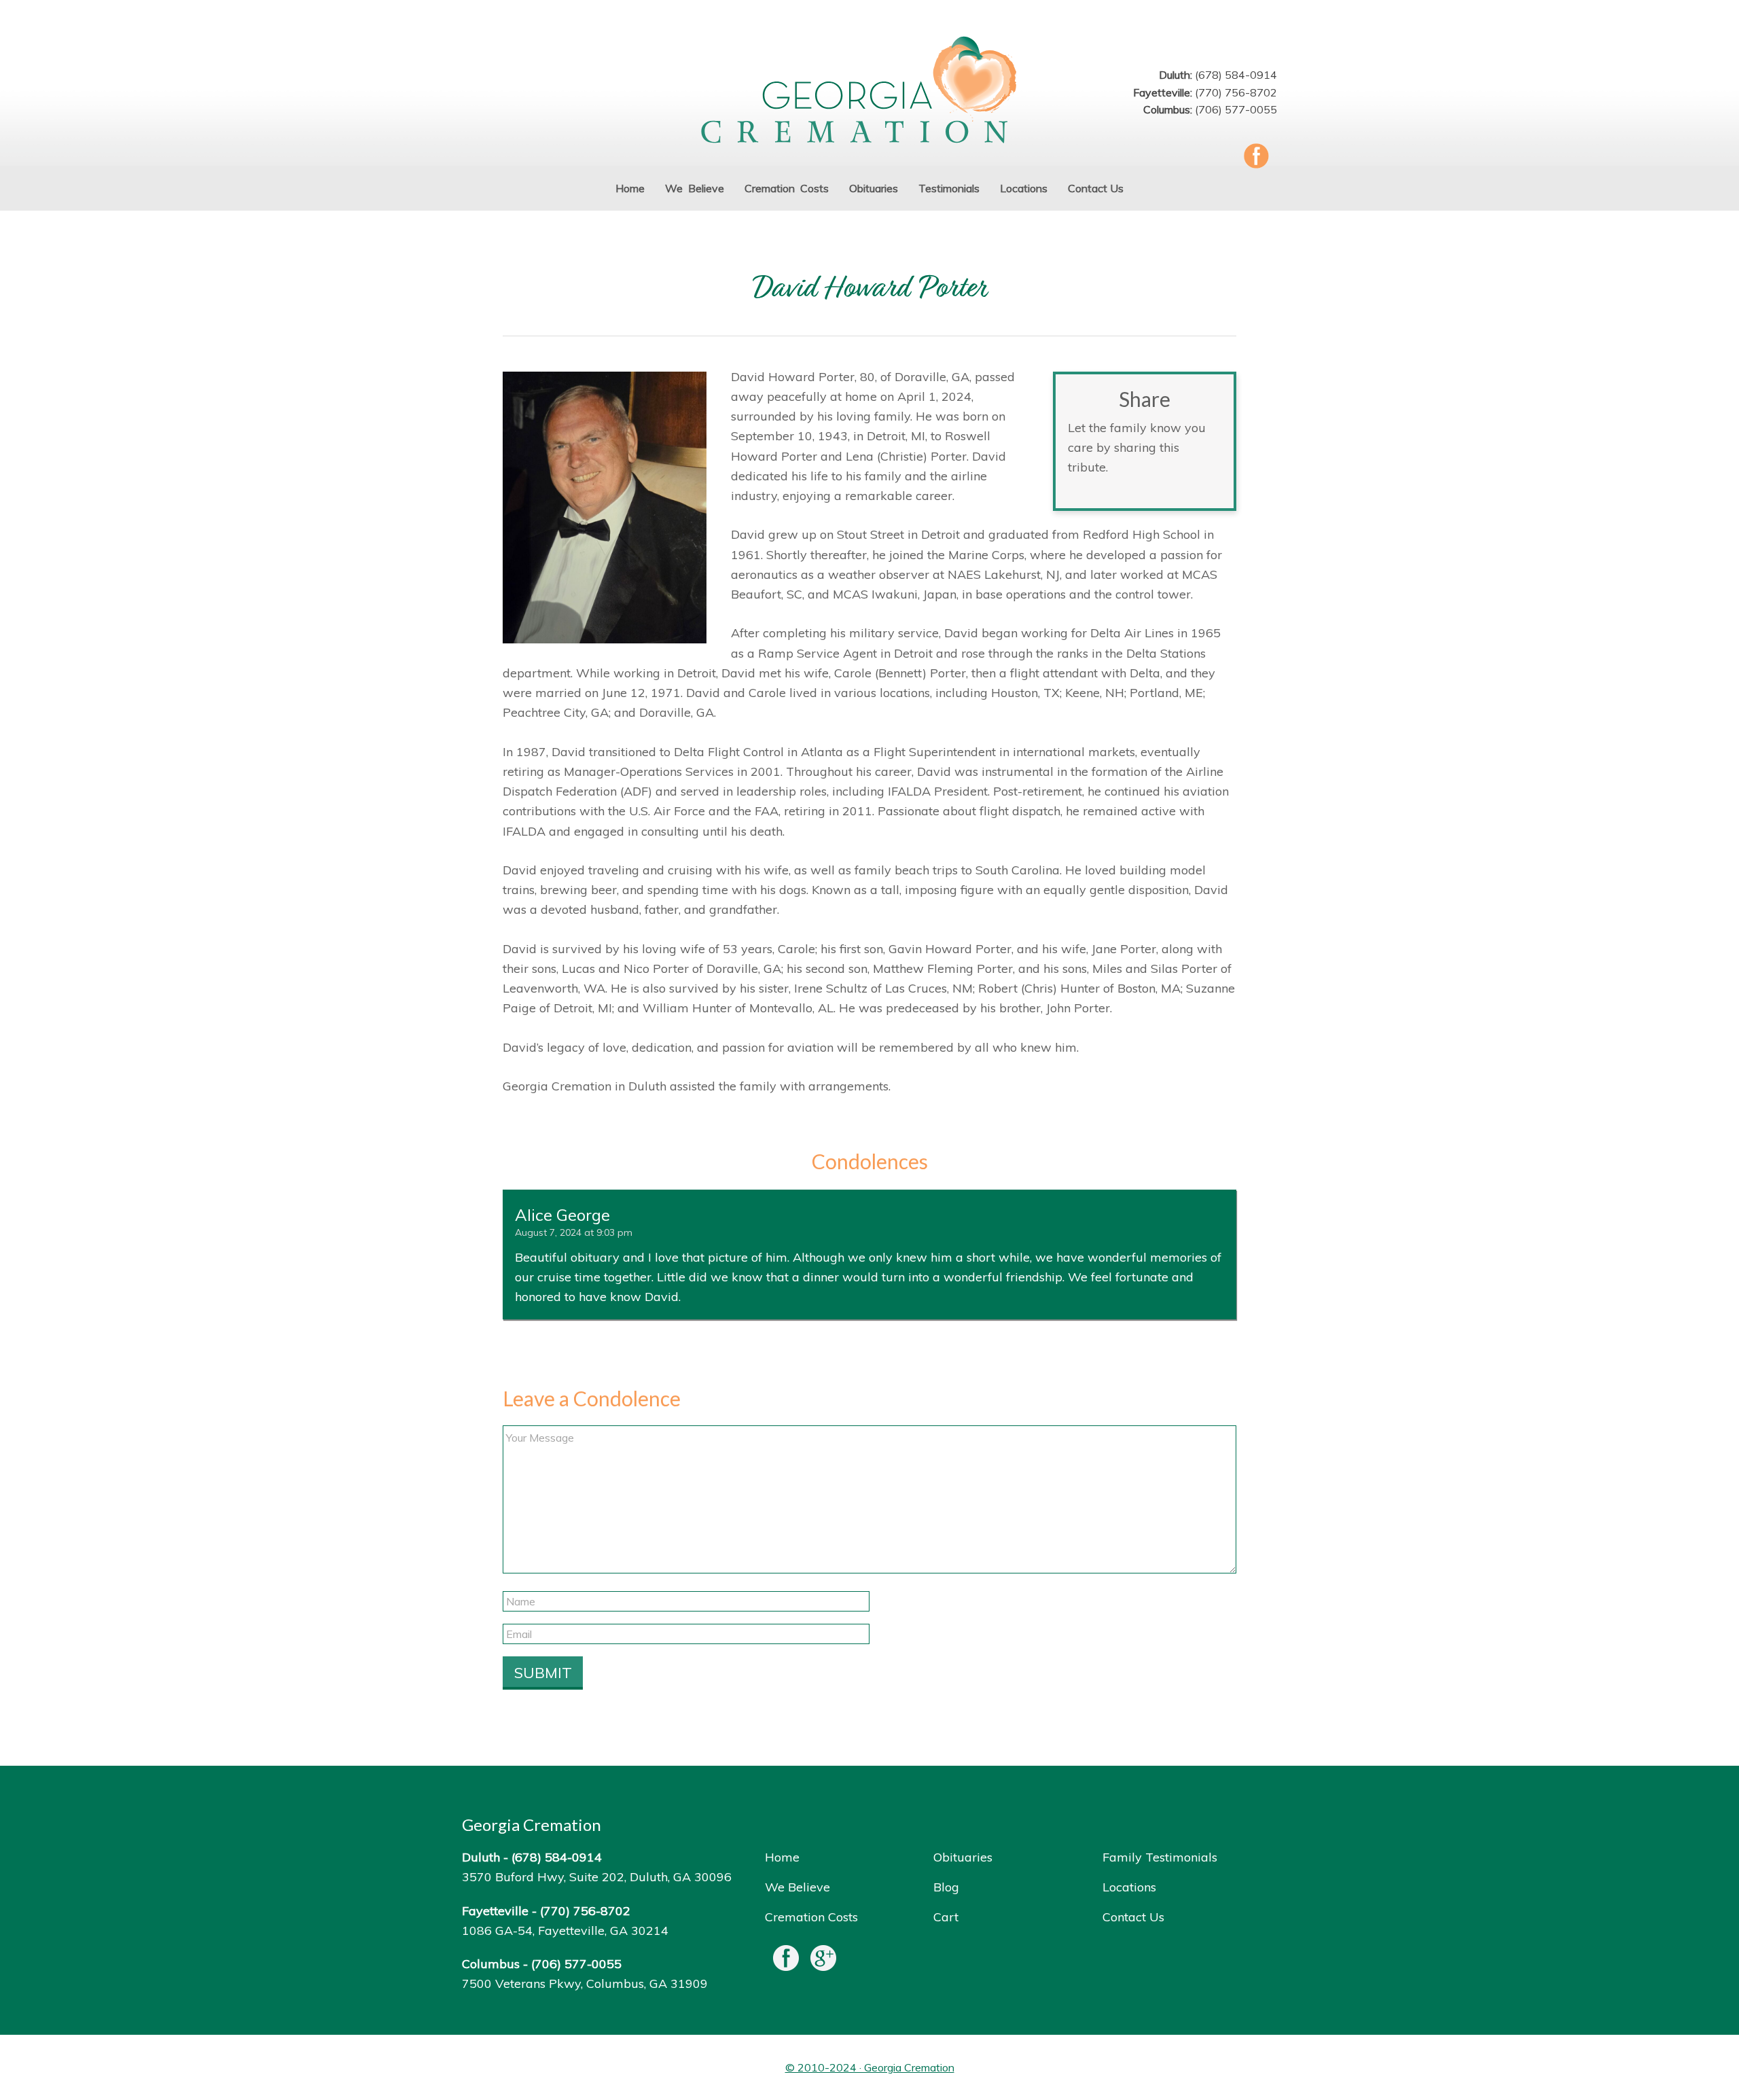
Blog (946, 1887)
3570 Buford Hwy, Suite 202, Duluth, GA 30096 (597, 1877)
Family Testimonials (1160, 1857)
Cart (946, 1917)
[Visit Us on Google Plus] (823, 1961)
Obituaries (963, 1857)
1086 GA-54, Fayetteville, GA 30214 (565, 1930)
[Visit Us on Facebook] (786, 1961)
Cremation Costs (811, 1917)
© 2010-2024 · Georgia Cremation (870, 2067)
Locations (1129, 1887)
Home (782, 1857)
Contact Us (1133, 1917)
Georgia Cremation (869, 91)
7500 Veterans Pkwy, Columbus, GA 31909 (585, 1983)
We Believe (797, 1887)
